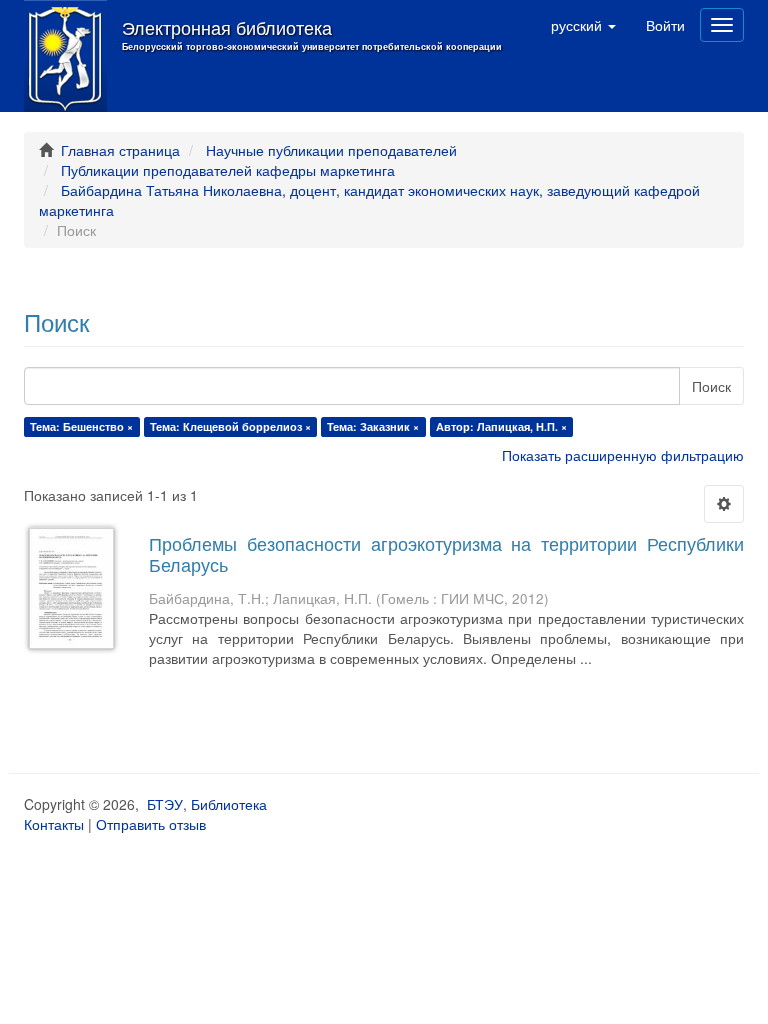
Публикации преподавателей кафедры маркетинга (228, 170)
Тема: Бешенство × (81, 426)
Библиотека (229, 804)
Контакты (54, 824)
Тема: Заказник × (373, 426)
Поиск (711, 386)
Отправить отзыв (151, 824)
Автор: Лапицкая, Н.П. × (501, 426)
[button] (583, 25)
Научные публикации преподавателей (331, 150)
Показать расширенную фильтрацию (623, 455)
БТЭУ (165, 804)
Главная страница (120, 150)
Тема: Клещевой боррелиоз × (230, 426)
